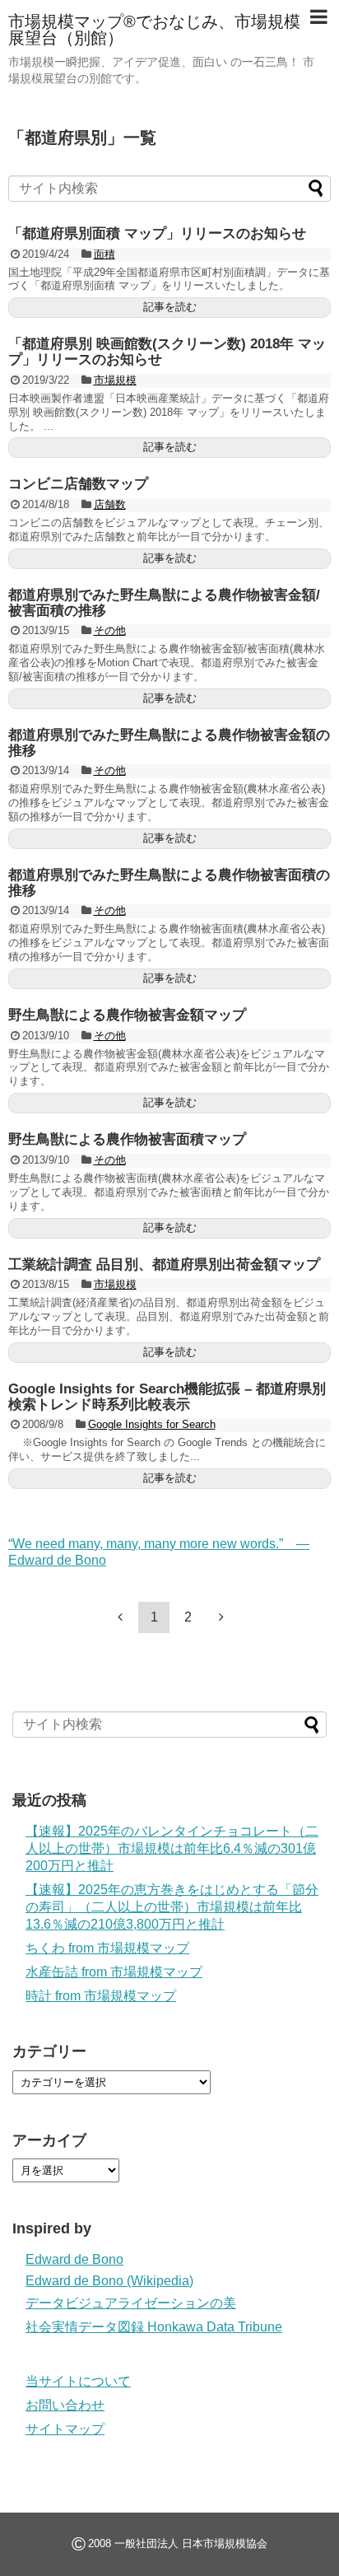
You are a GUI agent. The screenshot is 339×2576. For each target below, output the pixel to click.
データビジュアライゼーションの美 (131, 2303)
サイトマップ (65, 2429)
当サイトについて (78, 2381)
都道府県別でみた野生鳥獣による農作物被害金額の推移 (169, 743)
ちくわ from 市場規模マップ (107, 1948)
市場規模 (115, 380)
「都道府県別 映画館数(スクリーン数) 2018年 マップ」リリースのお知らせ (167, 352)
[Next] (221, 1617)
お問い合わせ (65, 2405)
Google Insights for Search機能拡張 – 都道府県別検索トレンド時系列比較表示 (167, 1397)
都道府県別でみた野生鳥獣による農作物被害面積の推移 (169, 883)
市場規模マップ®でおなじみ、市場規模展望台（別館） (154, 30)
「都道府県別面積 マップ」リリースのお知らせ (157, 233)
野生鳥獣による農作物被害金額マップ (127, 1015)
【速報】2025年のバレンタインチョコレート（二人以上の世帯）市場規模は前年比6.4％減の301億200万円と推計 (172, 1848)
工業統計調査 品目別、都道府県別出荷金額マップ (164, 1265)
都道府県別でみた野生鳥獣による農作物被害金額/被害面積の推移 (164, 603)
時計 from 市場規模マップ (101, 1996)
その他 (110, 630)
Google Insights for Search (152, 1424)
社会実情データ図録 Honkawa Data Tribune (154, 2327)
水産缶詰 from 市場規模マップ (114, 1972)
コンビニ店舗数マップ (78, 484)
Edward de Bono (74, 2259)
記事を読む (170, 307)
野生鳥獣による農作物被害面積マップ (127, 1139)
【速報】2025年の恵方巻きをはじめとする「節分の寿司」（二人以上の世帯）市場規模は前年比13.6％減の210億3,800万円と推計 (172, 1907)
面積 (104, 254)
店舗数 (110, 504)
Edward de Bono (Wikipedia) (109, 2281)
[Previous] (120, 1617)
